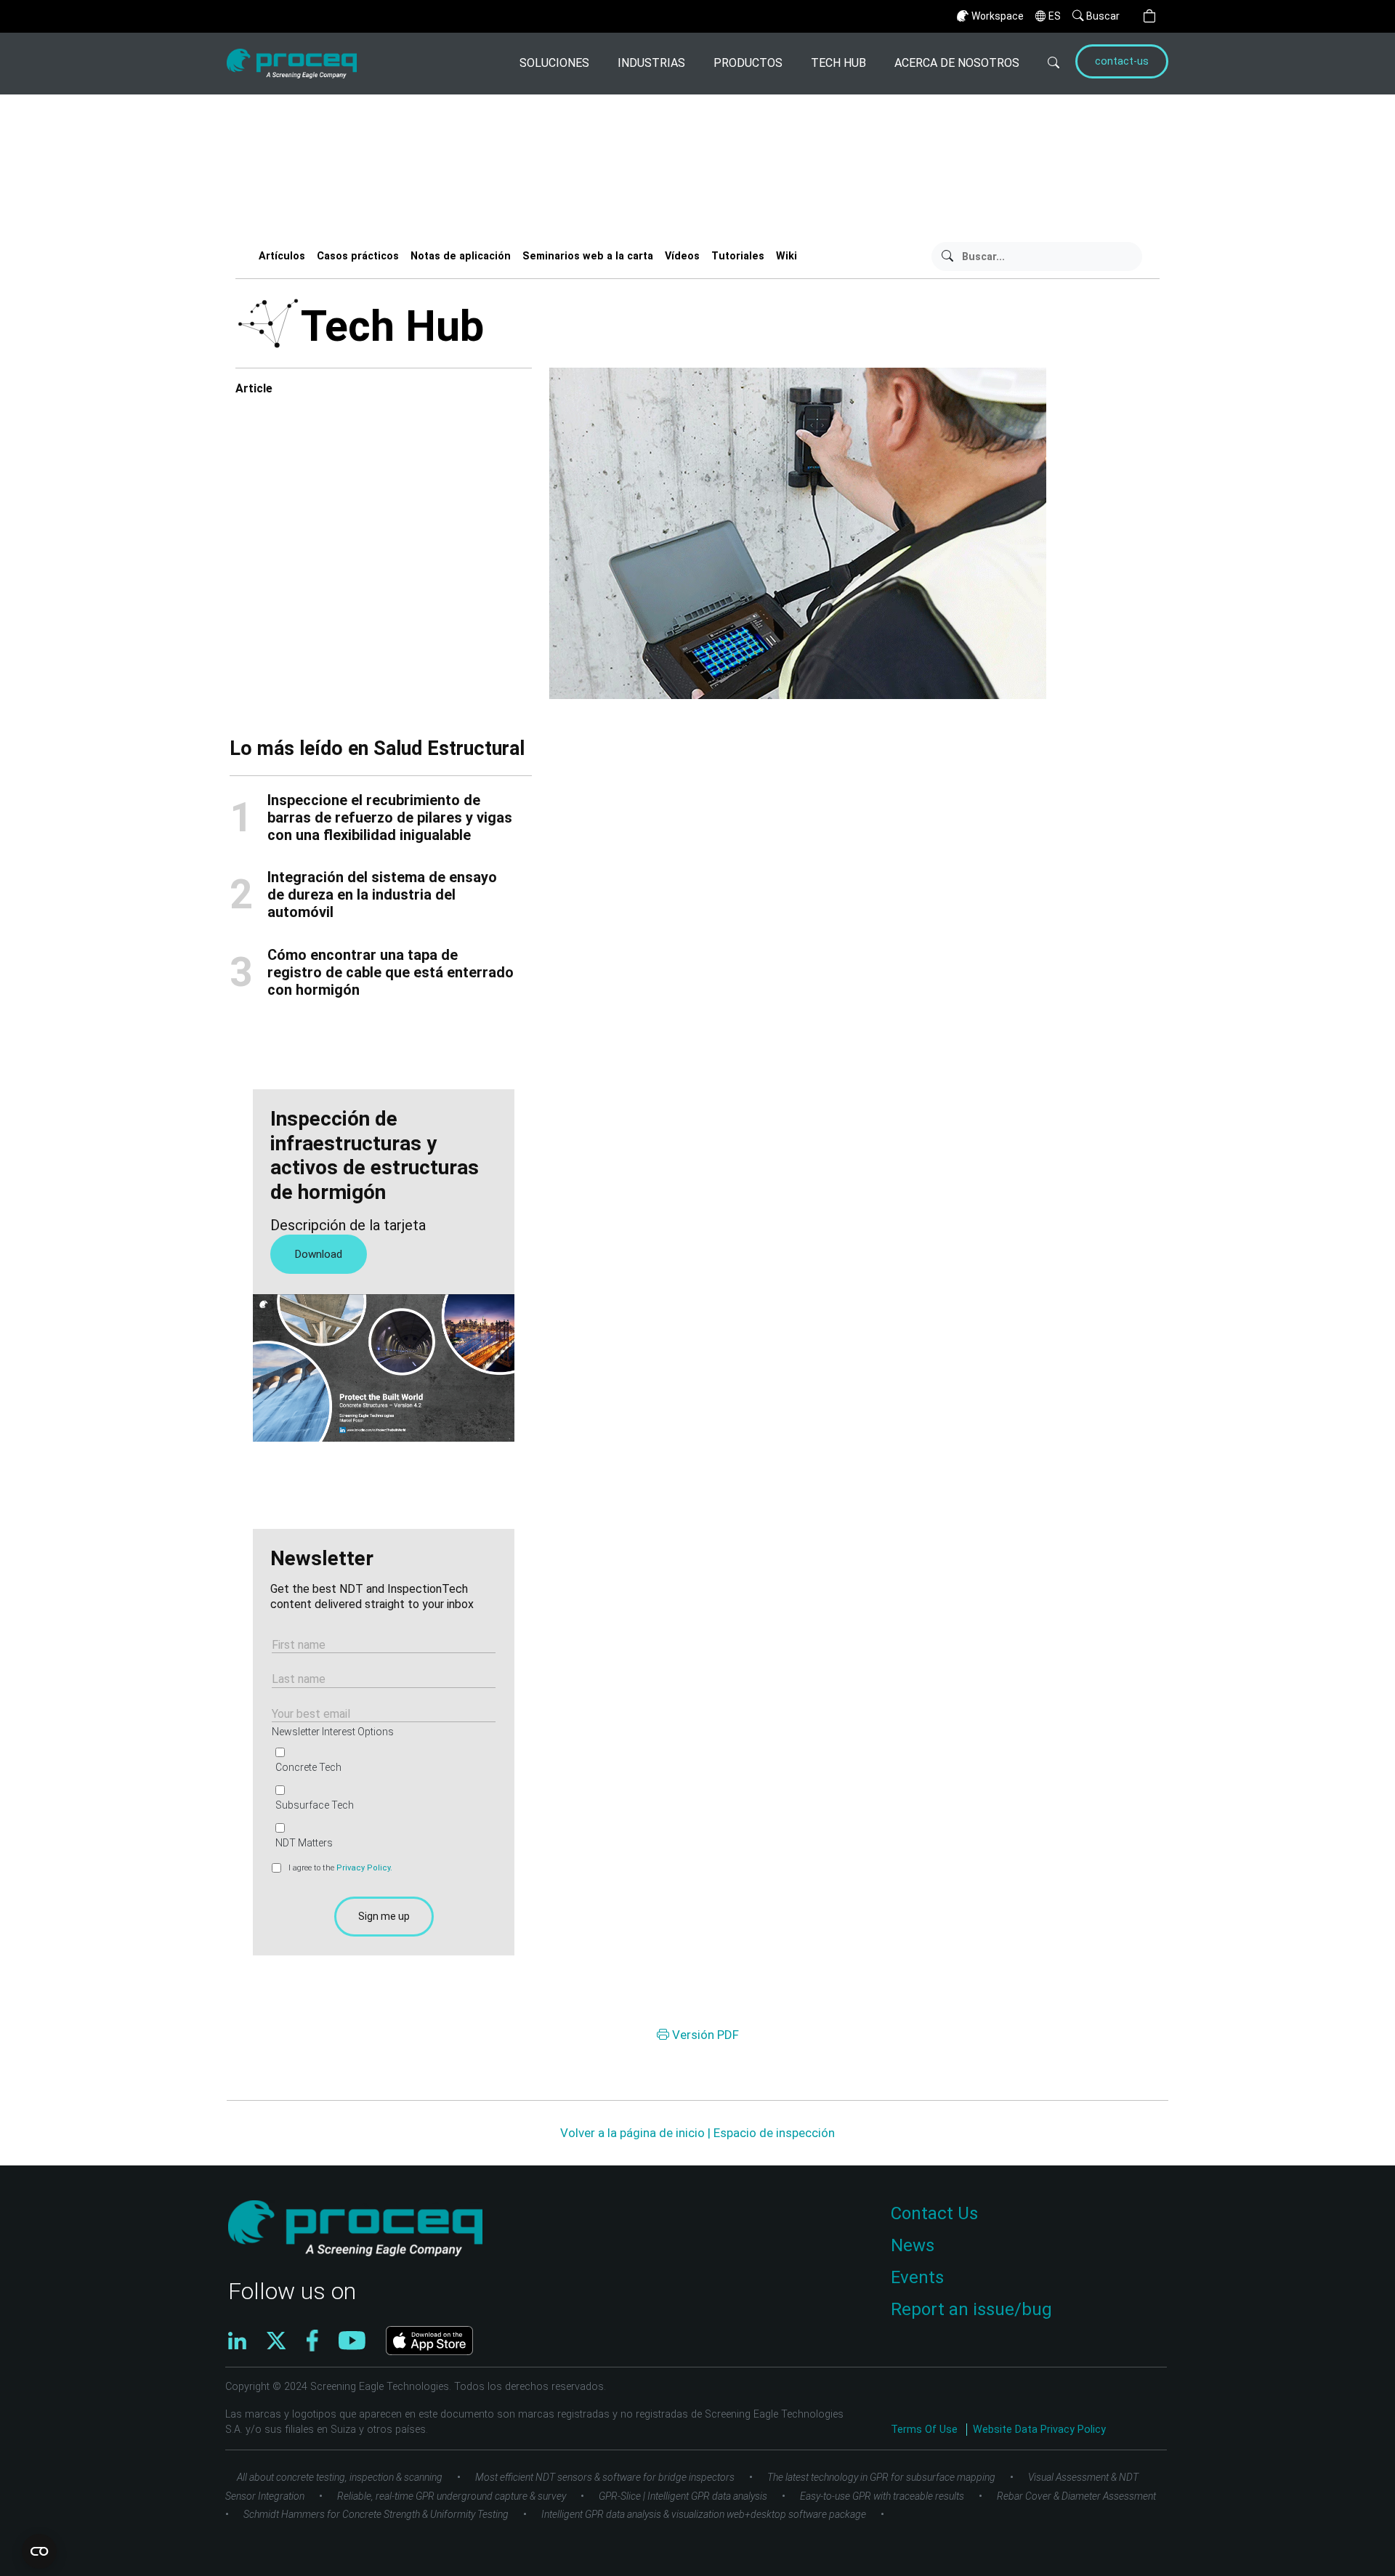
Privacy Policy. (364, 1868)
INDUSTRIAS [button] (651, 63)
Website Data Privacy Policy (1039, 2430)
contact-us (1122, 61)
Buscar (1103, 16)
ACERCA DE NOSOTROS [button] (957, 63)
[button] (1149, 16)
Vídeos (682, 256)
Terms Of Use (926, 2430)
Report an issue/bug (971, 2309)
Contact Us (934, 2213)
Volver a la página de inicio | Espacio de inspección (697, 2133)
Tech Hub (838, 63)
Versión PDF (704, 2035)
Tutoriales (738, 256)
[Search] (1045, 64)
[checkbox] (381, 1798)
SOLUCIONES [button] (554, 63)
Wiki (787, 256)
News (913, 2245)
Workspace (998, 16)
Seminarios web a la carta (588, 256)
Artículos (282, 256)
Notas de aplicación (461, 256)
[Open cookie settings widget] (39, 2551)
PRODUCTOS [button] (748, 63)
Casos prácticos (358, 256)
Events (917, 2277)
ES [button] (1055, 16)
